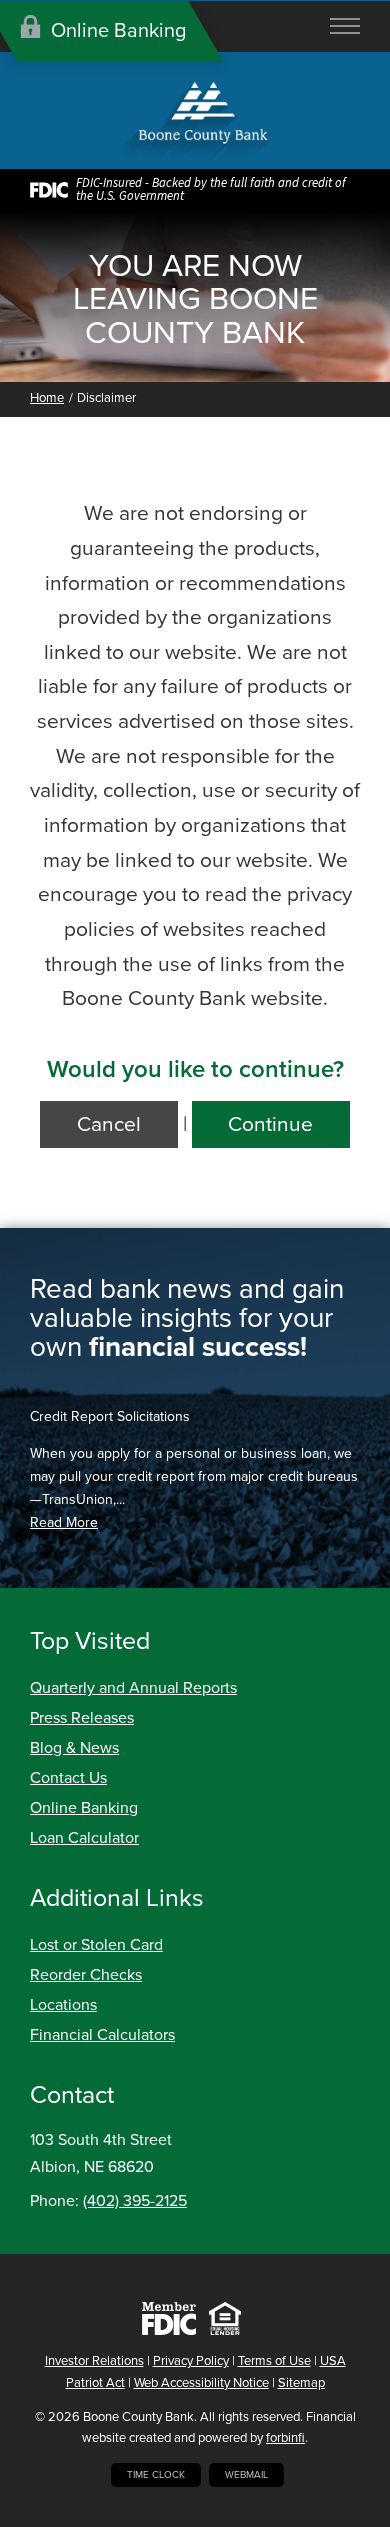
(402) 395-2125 (135, 2201)
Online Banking (84, 1808)
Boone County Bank (138, 2417)
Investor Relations (94, 2361)
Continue (270, 1124)
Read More (64, 1522)
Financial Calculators (102, 2035)
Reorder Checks (86, 1975)
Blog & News (74, 1748)
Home (47, 398)
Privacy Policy (191, 2361)
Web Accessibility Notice (201, 2383)
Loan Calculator (84, 1838)
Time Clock (156, 2475)
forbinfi (285, 2438)
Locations (63, 2005)
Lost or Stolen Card (96, 1945)
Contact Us (68, 1778)
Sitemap (301, 2383)
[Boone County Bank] (195, 123)
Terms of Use (274, 2361)
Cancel (109, 1124)
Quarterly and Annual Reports (133, 1688)
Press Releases (82, 1718)
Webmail (246, 2475)
